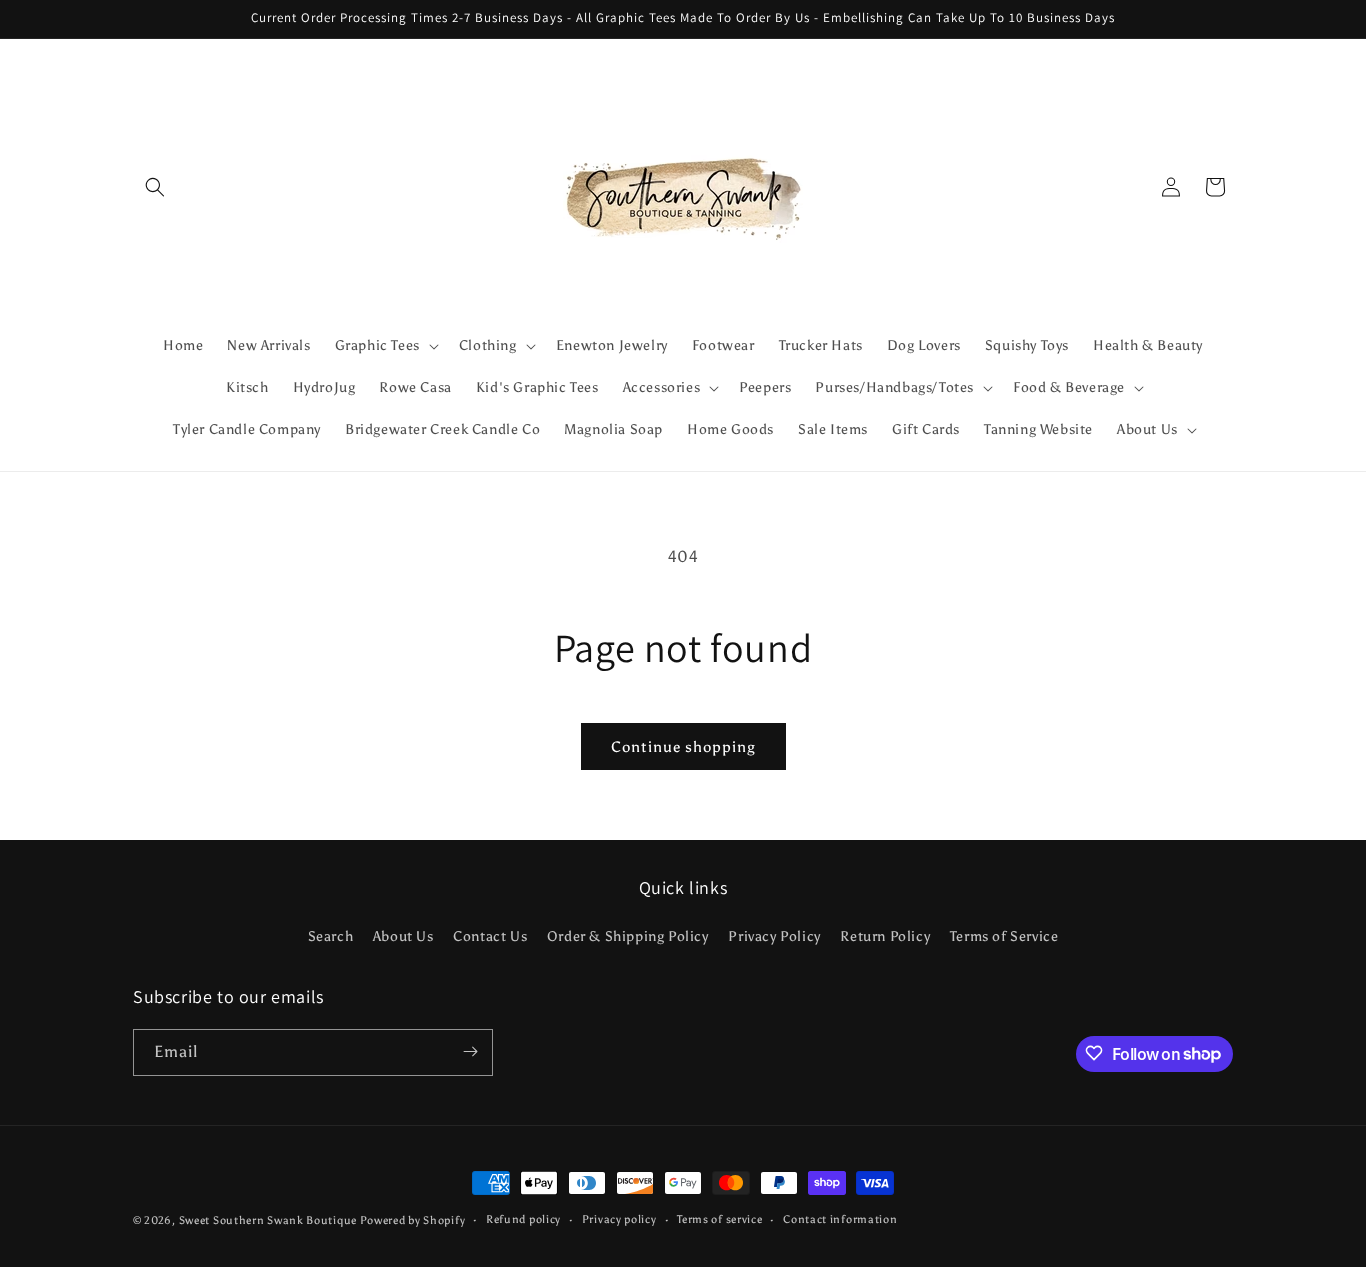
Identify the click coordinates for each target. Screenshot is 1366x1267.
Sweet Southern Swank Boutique (269, 1220)
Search (331, 937)
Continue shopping (683, 747)
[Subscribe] (470, 1051)
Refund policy (523, 1219)
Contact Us (490, 937)
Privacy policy (619, 1219)
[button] (155, 187)
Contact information (840, 1219)
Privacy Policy (774, 937)
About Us (403, 937)
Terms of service (719, 1219)
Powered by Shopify (413, 1220)
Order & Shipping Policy (628, 937)
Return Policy (885, 937)
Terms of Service (1004, 937)
